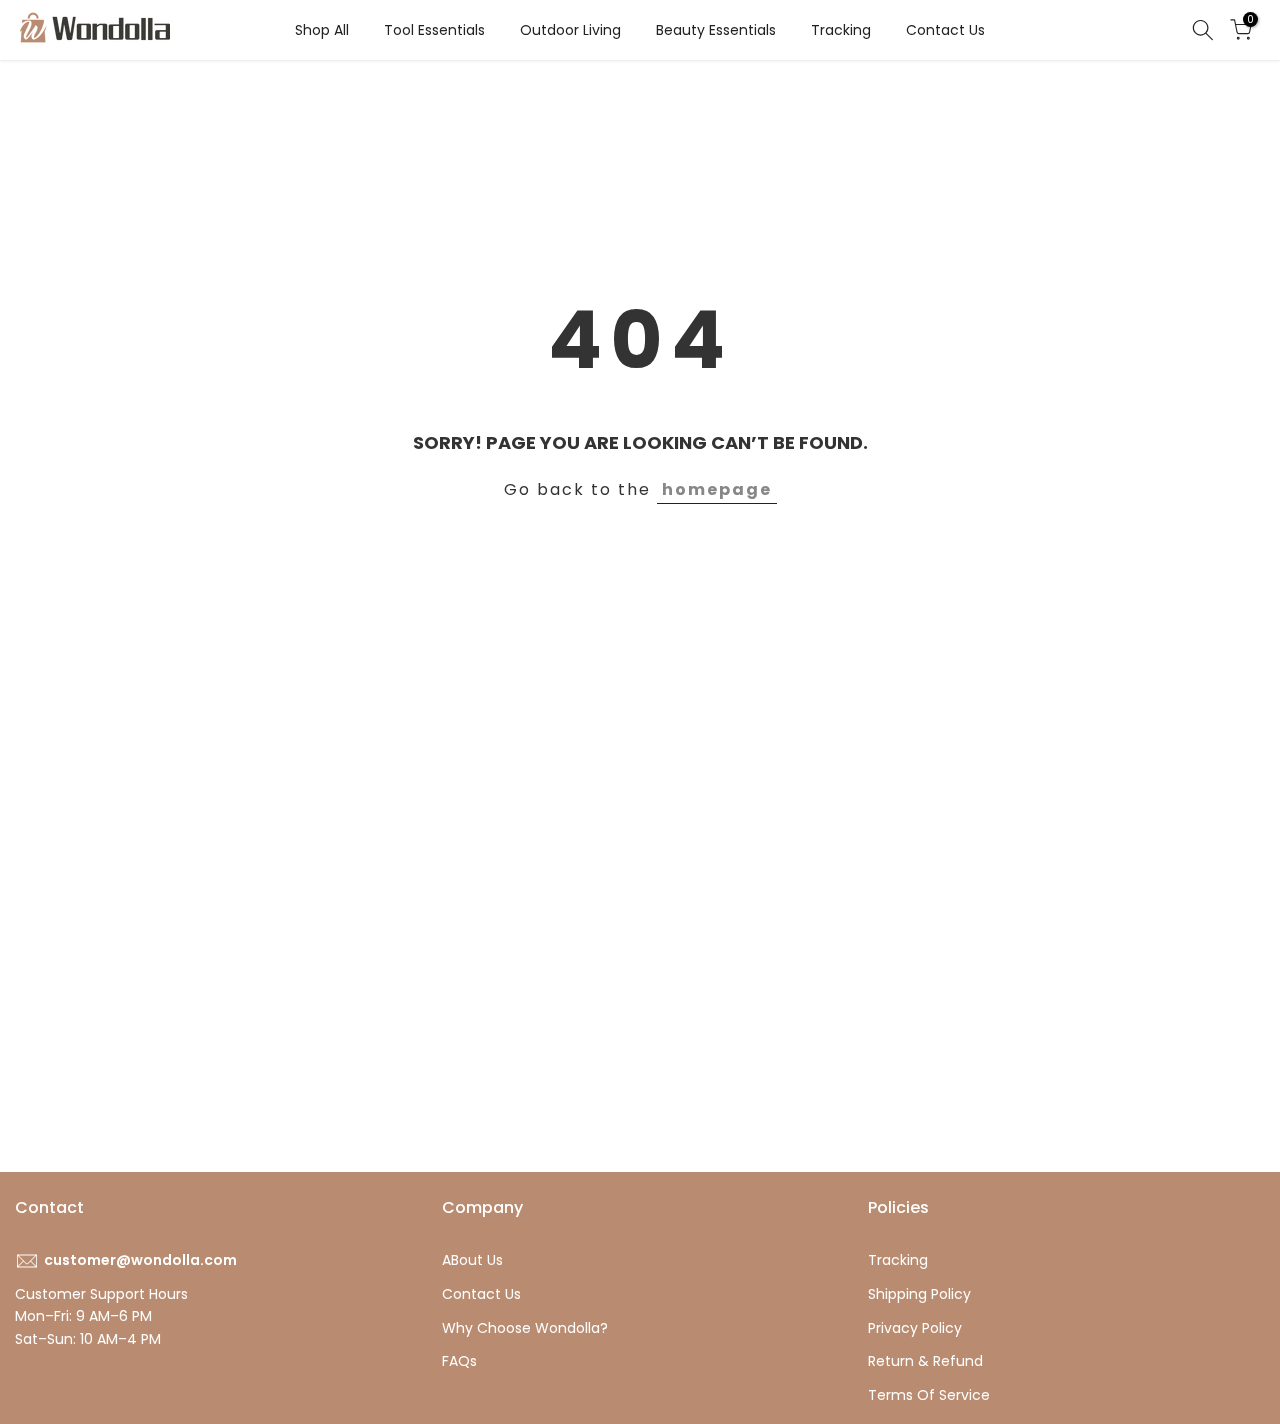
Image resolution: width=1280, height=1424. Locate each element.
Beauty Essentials (716, 30)
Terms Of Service (929, 1395)
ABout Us (472, 1260)
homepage (717, 489)
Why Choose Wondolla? (525, 1328)
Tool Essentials (434, 30)
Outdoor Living (570, 30)
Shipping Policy (919, 1294)
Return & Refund (925, 1361)
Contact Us (945, 30)
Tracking (841, 30)
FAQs (459, 1361)
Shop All (322, 30)
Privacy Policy (915, 1328)
